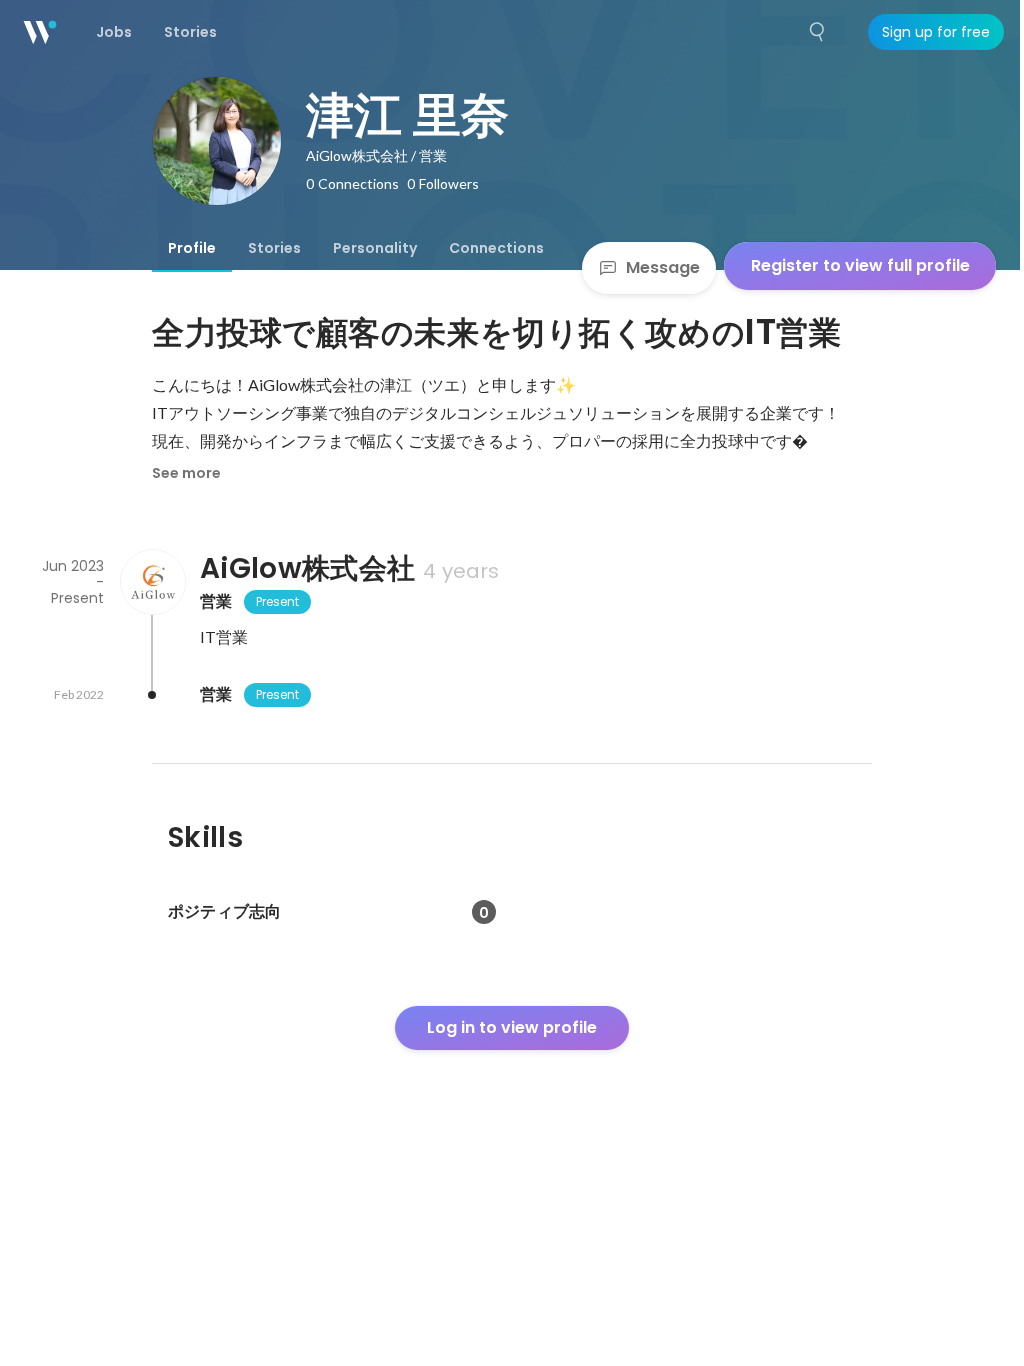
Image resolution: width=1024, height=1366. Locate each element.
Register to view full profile (860, 265)
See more (186, 473)
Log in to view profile (512, 1027)
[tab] (192, 248)
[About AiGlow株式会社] (152, 582)
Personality (375, 248)
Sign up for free (936, 32)
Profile (192, 248)
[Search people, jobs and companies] (818, 32)
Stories (274, 248)
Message (663, 267)
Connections (496, 248)
